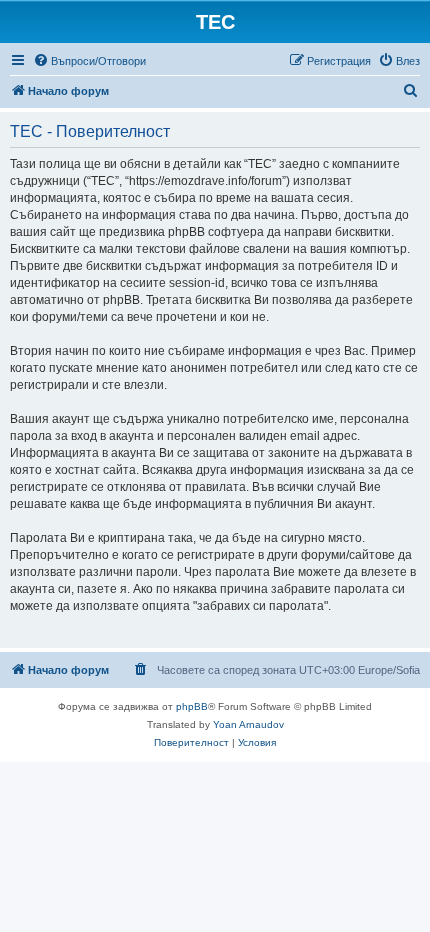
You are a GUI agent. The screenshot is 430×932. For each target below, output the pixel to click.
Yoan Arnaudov (248, 724)
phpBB (192, 706)
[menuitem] (89, 61)
